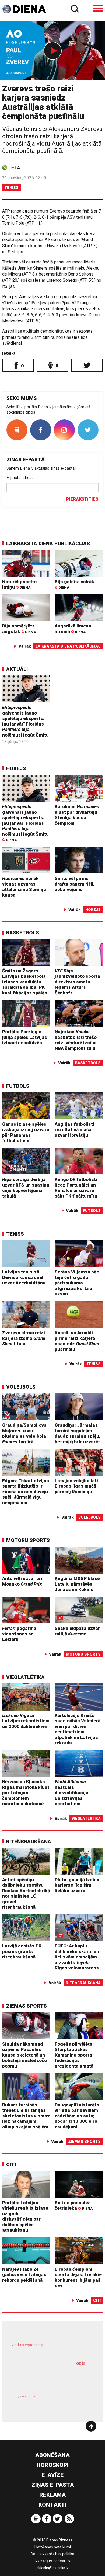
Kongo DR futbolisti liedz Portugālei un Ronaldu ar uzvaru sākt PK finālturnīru (76, 1188)
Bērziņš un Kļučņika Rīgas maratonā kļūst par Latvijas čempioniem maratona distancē (26, 1793)
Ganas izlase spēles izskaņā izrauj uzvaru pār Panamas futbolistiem (26, 1132)
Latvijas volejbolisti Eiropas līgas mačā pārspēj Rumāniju (76, 1486)
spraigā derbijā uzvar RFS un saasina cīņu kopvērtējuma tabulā (26, 1188)
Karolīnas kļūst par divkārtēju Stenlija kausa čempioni (77, 815)
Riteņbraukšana (29, 1841)
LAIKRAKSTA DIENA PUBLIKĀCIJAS (48, 543)
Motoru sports (28, 1540)
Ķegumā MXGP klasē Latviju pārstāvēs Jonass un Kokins (77, 1584)
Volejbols (21, 1387)
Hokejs (16, 768)
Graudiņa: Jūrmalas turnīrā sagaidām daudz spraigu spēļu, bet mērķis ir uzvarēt (78, 1433)
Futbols (18, 1086)
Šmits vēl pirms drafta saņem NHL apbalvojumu (75, 884)
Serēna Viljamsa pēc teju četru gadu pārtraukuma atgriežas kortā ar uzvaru (77, 1283)
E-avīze (52, 2475)
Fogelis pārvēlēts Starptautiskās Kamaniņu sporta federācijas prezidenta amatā (74, 2055)
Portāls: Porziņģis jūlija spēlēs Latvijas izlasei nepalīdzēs (25, 1037)
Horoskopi (53, 2465)
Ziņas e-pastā (53, 2485)
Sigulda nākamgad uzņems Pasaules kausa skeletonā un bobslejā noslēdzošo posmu (24, 2055)
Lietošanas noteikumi (53, 2547)
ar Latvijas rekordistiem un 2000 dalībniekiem (26, 1721)
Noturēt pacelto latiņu (19, 584)
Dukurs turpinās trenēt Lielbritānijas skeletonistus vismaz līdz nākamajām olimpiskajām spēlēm (26, 2116)
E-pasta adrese (20, 478)
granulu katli (26, 2396)
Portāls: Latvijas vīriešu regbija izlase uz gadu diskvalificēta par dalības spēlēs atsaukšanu (25, 2216)
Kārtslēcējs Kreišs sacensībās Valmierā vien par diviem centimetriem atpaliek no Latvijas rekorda (78, 1729)
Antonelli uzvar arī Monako (22, 1581)
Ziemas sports (27, 2006)
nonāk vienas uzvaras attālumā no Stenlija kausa (24, 887)
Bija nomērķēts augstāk (19, 629)
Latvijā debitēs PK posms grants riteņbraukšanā (22, 1951)
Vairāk (25, 646)
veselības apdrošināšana (45, 2377)
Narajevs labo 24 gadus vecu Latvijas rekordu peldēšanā (24, 2275)
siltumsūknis (71, 2402)
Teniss (11, 188)
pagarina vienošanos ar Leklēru (19, 1634)
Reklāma (52, 2495)
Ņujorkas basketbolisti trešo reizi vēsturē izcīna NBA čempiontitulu (76, 1040)
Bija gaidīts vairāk (74, 584)
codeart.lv (62, 2561)
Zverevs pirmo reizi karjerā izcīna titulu (24, 1338)
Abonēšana (52, 2455)
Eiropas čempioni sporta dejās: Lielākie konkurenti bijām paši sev (78, 2277)
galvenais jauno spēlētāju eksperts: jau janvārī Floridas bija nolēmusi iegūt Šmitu (25, 721)
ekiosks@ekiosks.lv (52, 2568)
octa (81, 2363)
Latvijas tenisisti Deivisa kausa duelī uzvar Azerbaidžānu (24, 1277)
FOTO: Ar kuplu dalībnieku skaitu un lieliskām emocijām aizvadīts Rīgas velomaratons (77, 1957)
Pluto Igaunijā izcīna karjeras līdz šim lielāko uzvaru (77, 1885)
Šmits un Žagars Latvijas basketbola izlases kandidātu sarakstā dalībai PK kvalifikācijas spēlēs (25, 982)
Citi (11, 2164)
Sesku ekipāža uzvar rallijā (77, 1631)
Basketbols (23, 933)
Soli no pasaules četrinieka (74, 2205)
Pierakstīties (82, 499)
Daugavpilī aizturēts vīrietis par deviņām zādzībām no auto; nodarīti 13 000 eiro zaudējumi (77, 2116)
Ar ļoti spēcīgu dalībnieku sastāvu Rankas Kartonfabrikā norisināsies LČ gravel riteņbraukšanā (26, 1893)
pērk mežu (50, 2349)
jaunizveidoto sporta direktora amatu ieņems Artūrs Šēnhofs (77, 982)
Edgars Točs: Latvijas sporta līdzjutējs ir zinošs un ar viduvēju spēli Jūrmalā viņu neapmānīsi (26, 1492)
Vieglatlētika (25, 1677)
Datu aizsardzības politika (52, 2554)
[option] (52, 51)
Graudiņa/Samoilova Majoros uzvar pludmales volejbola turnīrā (24, 1433)
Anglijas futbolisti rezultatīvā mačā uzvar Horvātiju (74, 1130)
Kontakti (52, 2505)
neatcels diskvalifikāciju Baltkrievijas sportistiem (71, 1793)
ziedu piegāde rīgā (27, 2345)
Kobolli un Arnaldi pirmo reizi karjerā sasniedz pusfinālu (77, 1341)
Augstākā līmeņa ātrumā (73, 629)
